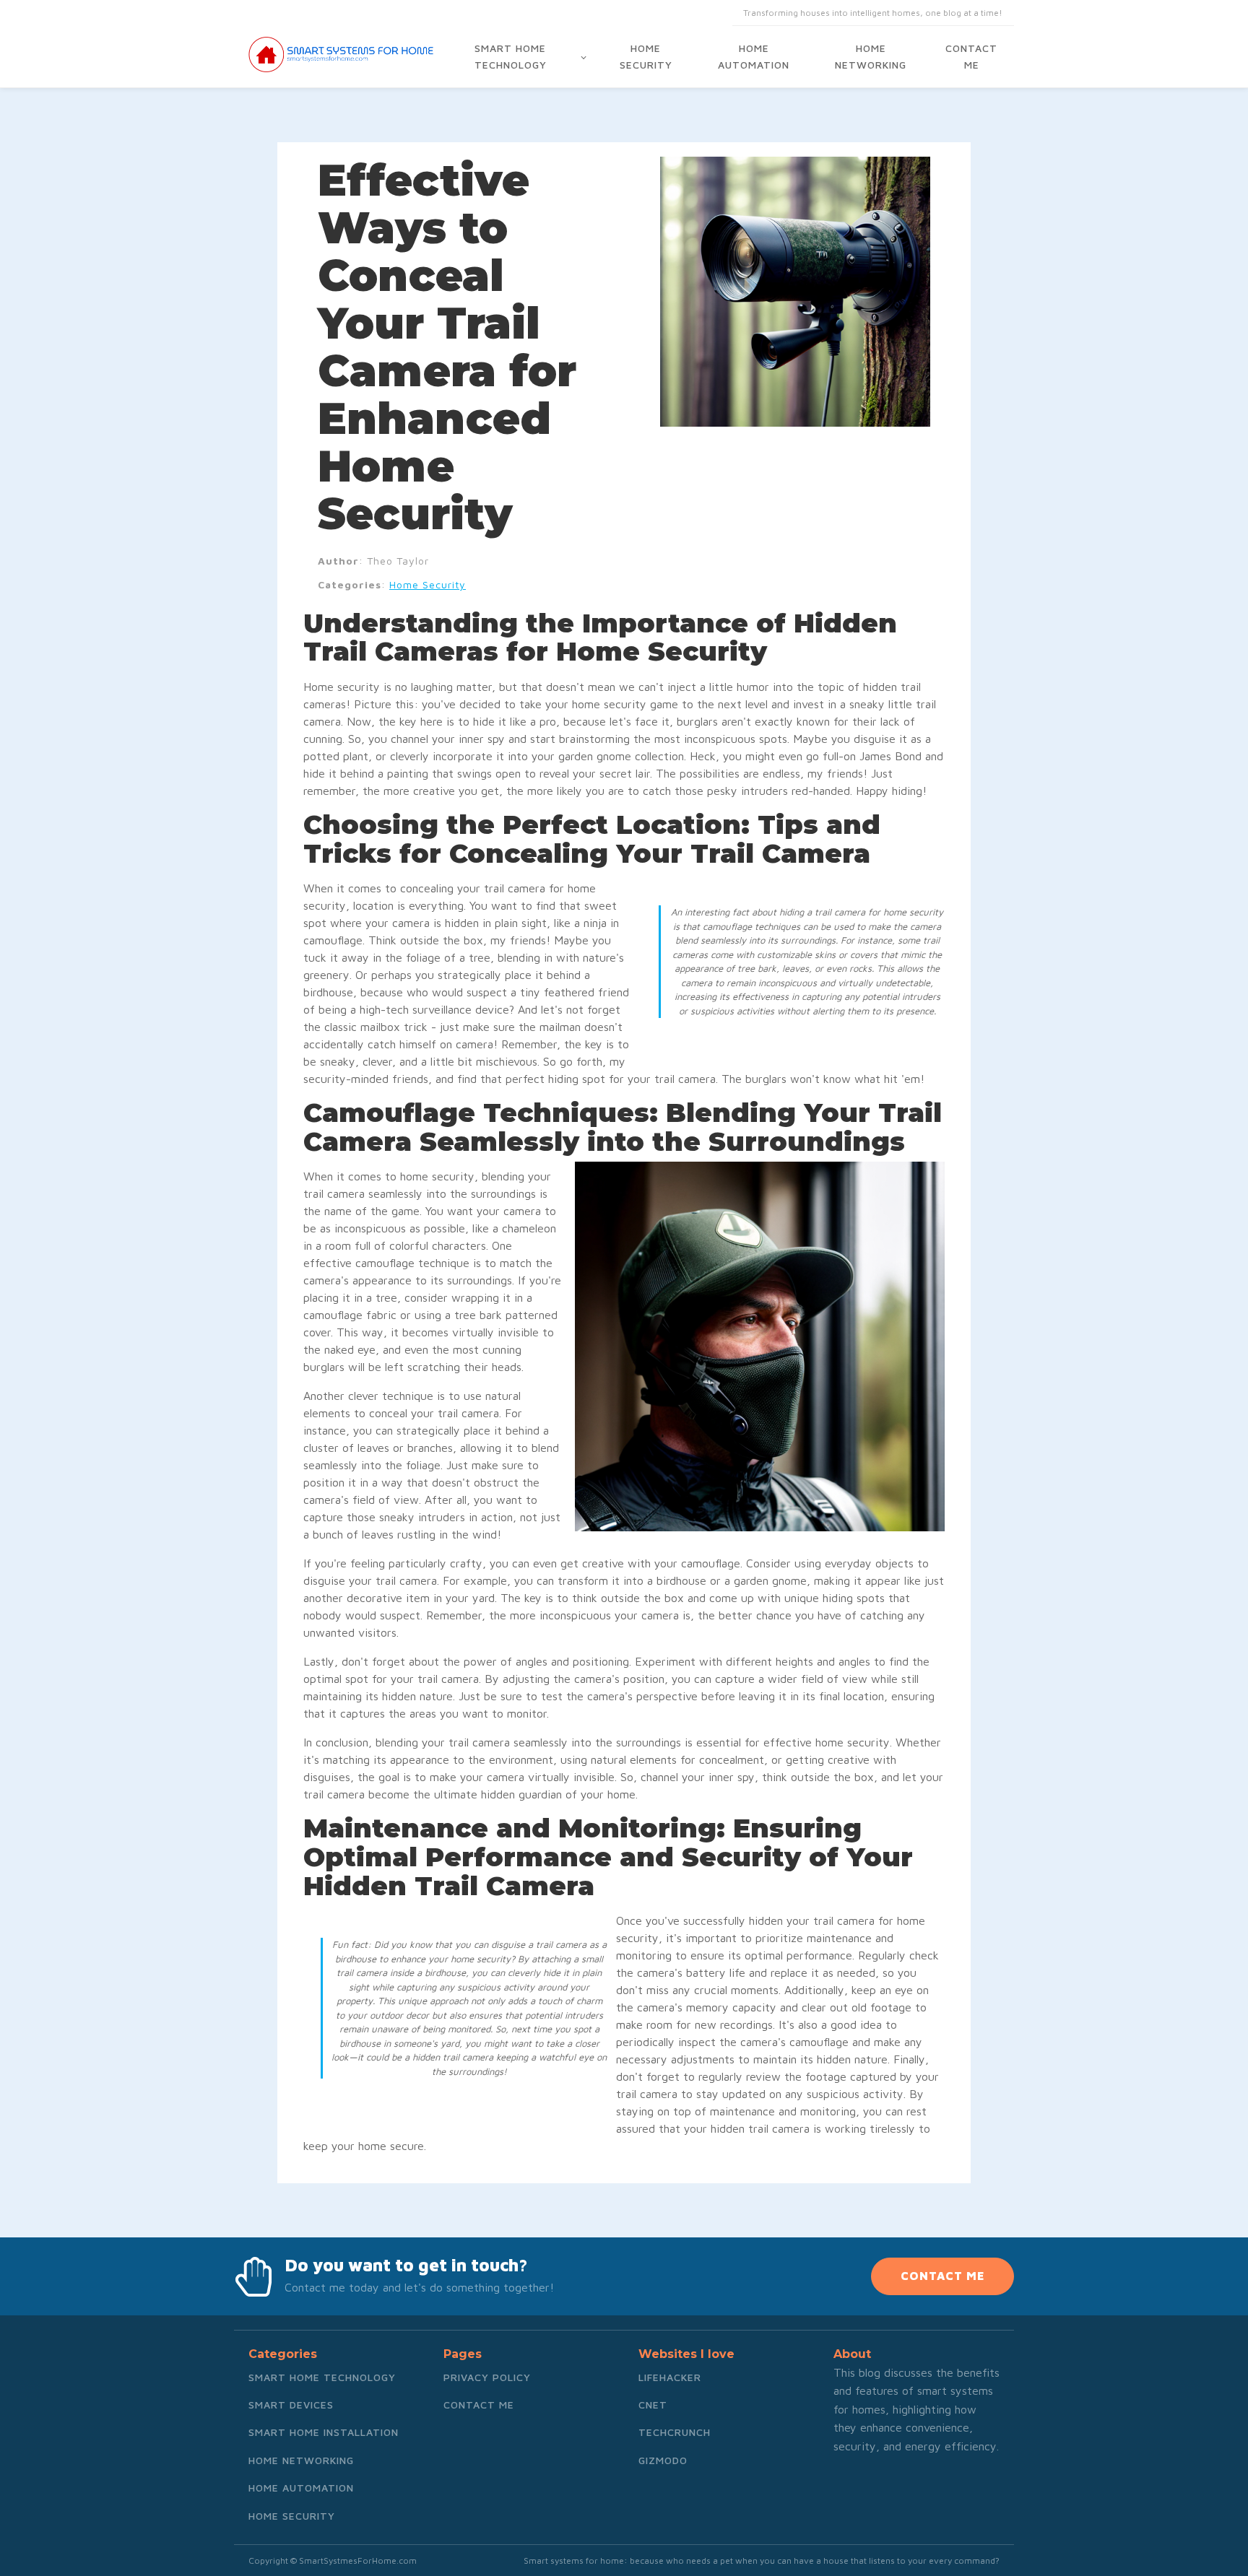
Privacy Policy (487, 2377)
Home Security (646, 56)
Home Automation (754, 56)
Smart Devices (291, 2405)
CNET (653, 2405)
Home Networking (871, 56)
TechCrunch (675, 2432)
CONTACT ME (942, 2276)
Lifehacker (670, 2377)
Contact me (479, 2405)
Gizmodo (663, 2460)
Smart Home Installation (324, 2432)
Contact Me (971, 56)
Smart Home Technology (511, 56)
